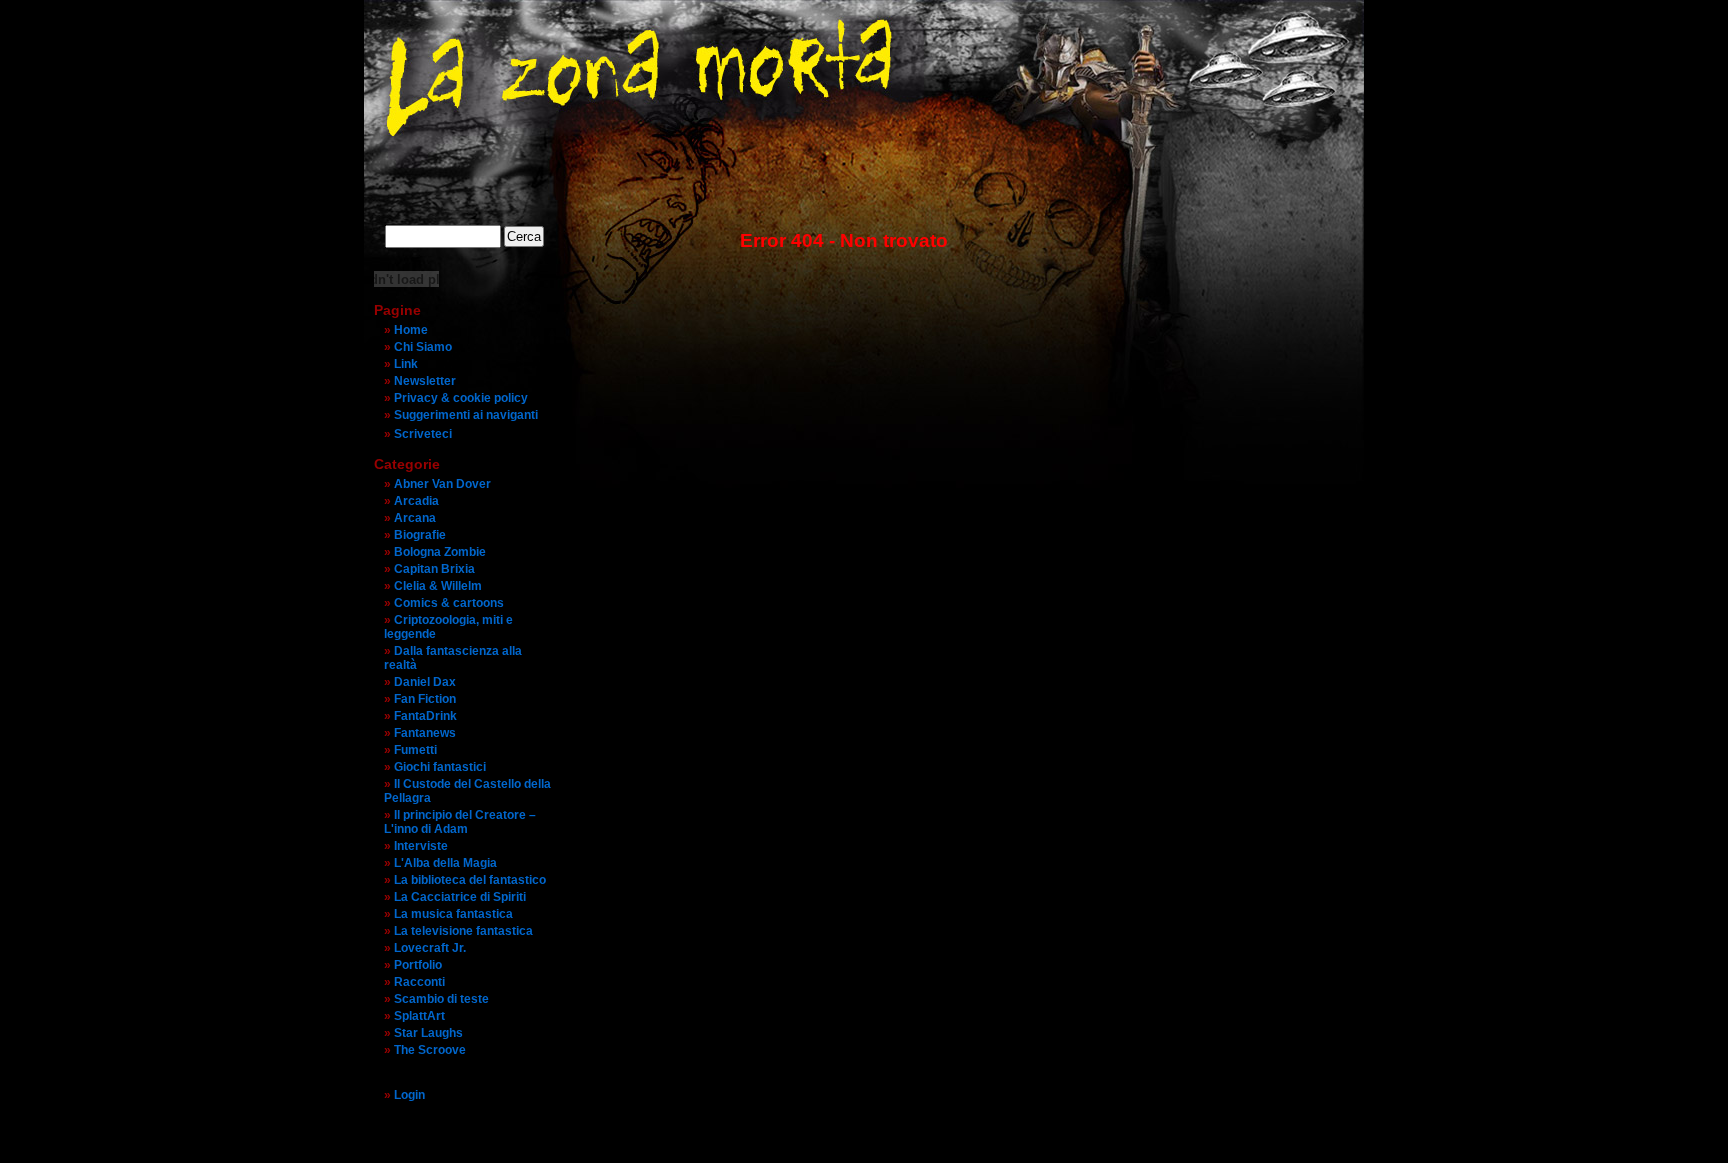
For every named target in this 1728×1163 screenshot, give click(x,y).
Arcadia (416, 501)
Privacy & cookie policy (461, 398)
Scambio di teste (441, 999)
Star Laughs (428, 1033)
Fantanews (425, 733)
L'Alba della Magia (445, 863)
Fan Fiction (425, 699)
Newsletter (425, 381)
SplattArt (419, 1016)
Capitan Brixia (434, 569)
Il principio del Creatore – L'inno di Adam (460, 822)
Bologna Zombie (440, 552)
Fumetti (415, 750)
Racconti (419, 982)
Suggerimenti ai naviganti (466, 415)
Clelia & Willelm (438, 586)
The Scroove (430, 1050)
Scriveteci (423, 434)
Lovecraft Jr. (430, 948)
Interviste (421, 846)
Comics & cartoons (449, 603)
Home (411, 330)
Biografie (420, 535)
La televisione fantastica (463, 931)
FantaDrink (425, 716)
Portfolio (418, 965)
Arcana (415, 518)
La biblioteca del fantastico (470, 880)
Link (406, 364)
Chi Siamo (423, 347)
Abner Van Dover (442, 484)
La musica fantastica (453, 914)
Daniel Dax (425, 682)
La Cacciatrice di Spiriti (460, 897)
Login (409, 1095)
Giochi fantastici (440, 767)
